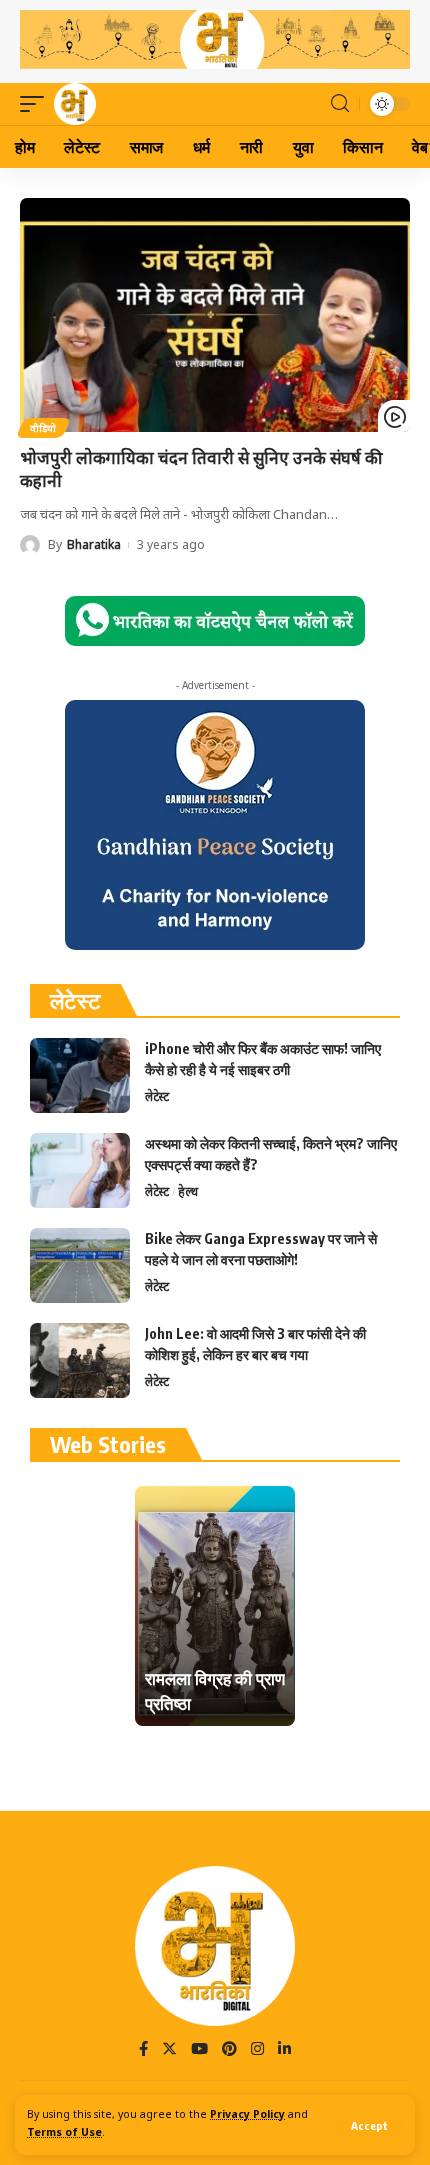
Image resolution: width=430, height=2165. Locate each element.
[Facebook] (143, 2051)
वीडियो (43, 428)
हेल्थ (188, 1191)
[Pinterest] (229, 2051)
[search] (340, 103)
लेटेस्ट (157, 1096)
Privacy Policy (247, 2115)
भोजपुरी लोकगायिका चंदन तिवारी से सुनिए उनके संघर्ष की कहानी (201, 469)
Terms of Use (64, 2133)
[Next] (278, 1606)
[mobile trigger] (37, 104)
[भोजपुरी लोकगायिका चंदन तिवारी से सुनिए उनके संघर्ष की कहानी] (215, 315)
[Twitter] (169, 2051)
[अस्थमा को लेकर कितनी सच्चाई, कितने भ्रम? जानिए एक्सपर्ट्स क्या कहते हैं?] (80, 1170)
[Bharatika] (75, 104)
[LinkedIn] (284, 2051)
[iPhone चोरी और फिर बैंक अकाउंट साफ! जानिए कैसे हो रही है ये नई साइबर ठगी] (80, 1075)
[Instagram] (257, 2051)
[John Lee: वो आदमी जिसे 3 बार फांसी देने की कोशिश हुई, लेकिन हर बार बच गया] (80, 1360)
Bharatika (94, 544)
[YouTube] (199, 2051)
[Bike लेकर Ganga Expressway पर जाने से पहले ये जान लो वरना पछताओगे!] (80, 1265)
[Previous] (152, 1606)
